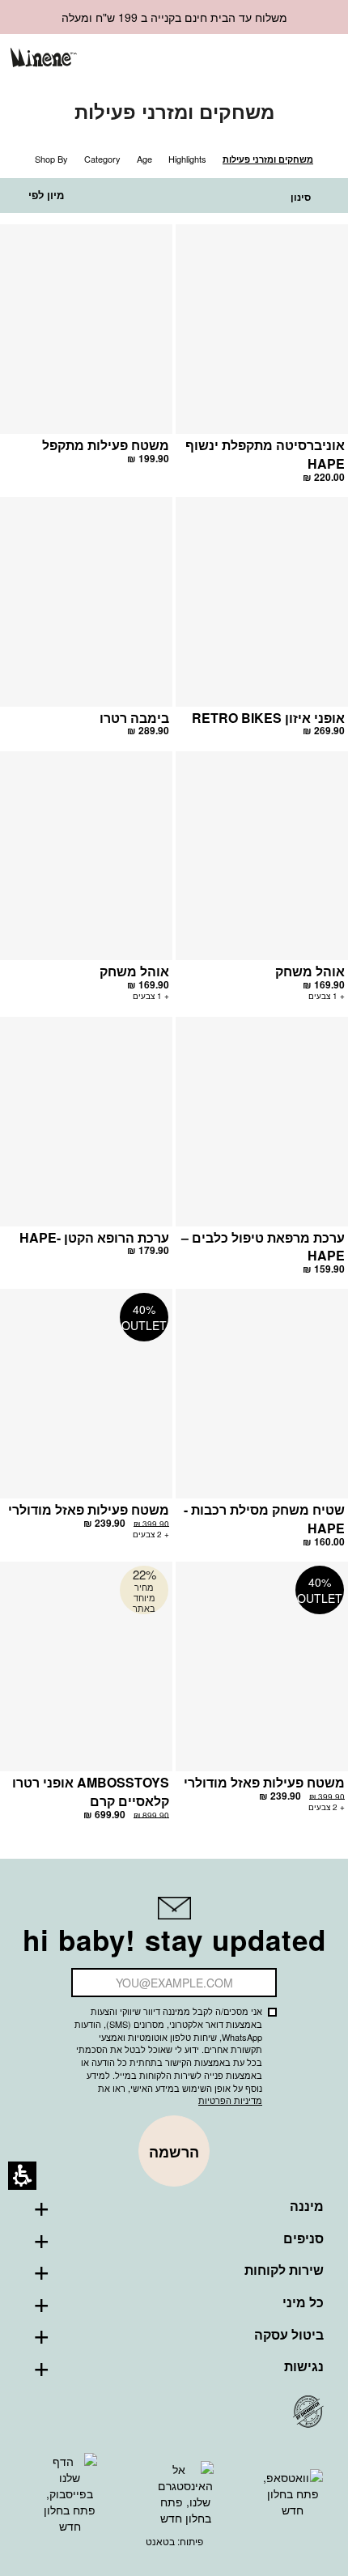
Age (144, 159)
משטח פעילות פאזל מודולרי (89, 1509)
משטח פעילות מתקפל (106, 445)
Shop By (51, 159)
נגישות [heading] (304, 2366)
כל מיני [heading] (303, 2302)
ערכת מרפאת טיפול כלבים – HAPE (263, 1247)
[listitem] (262, 361)
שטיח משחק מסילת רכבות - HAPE (264, 1519)
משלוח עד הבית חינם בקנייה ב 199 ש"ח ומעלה (174, 17)
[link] (238, 59)
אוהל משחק (310, 971)
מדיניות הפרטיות (230, 2100)
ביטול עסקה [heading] (289, 2335)
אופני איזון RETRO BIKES (268, 718)
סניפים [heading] (303, 2238)
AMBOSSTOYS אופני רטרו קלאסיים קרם (91, 1792)
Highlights (187, 159)
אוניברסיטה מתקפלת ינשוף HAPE (265, 454)
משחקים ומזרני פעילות (268, 159)
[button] (265, 60)
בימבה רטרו (134, 718)
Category (102, 159)
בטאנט (160, 2541)
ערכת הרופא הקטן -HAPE (94, 1237)
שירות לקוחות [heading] (284, 2270)
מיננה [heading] (307, 2206)
